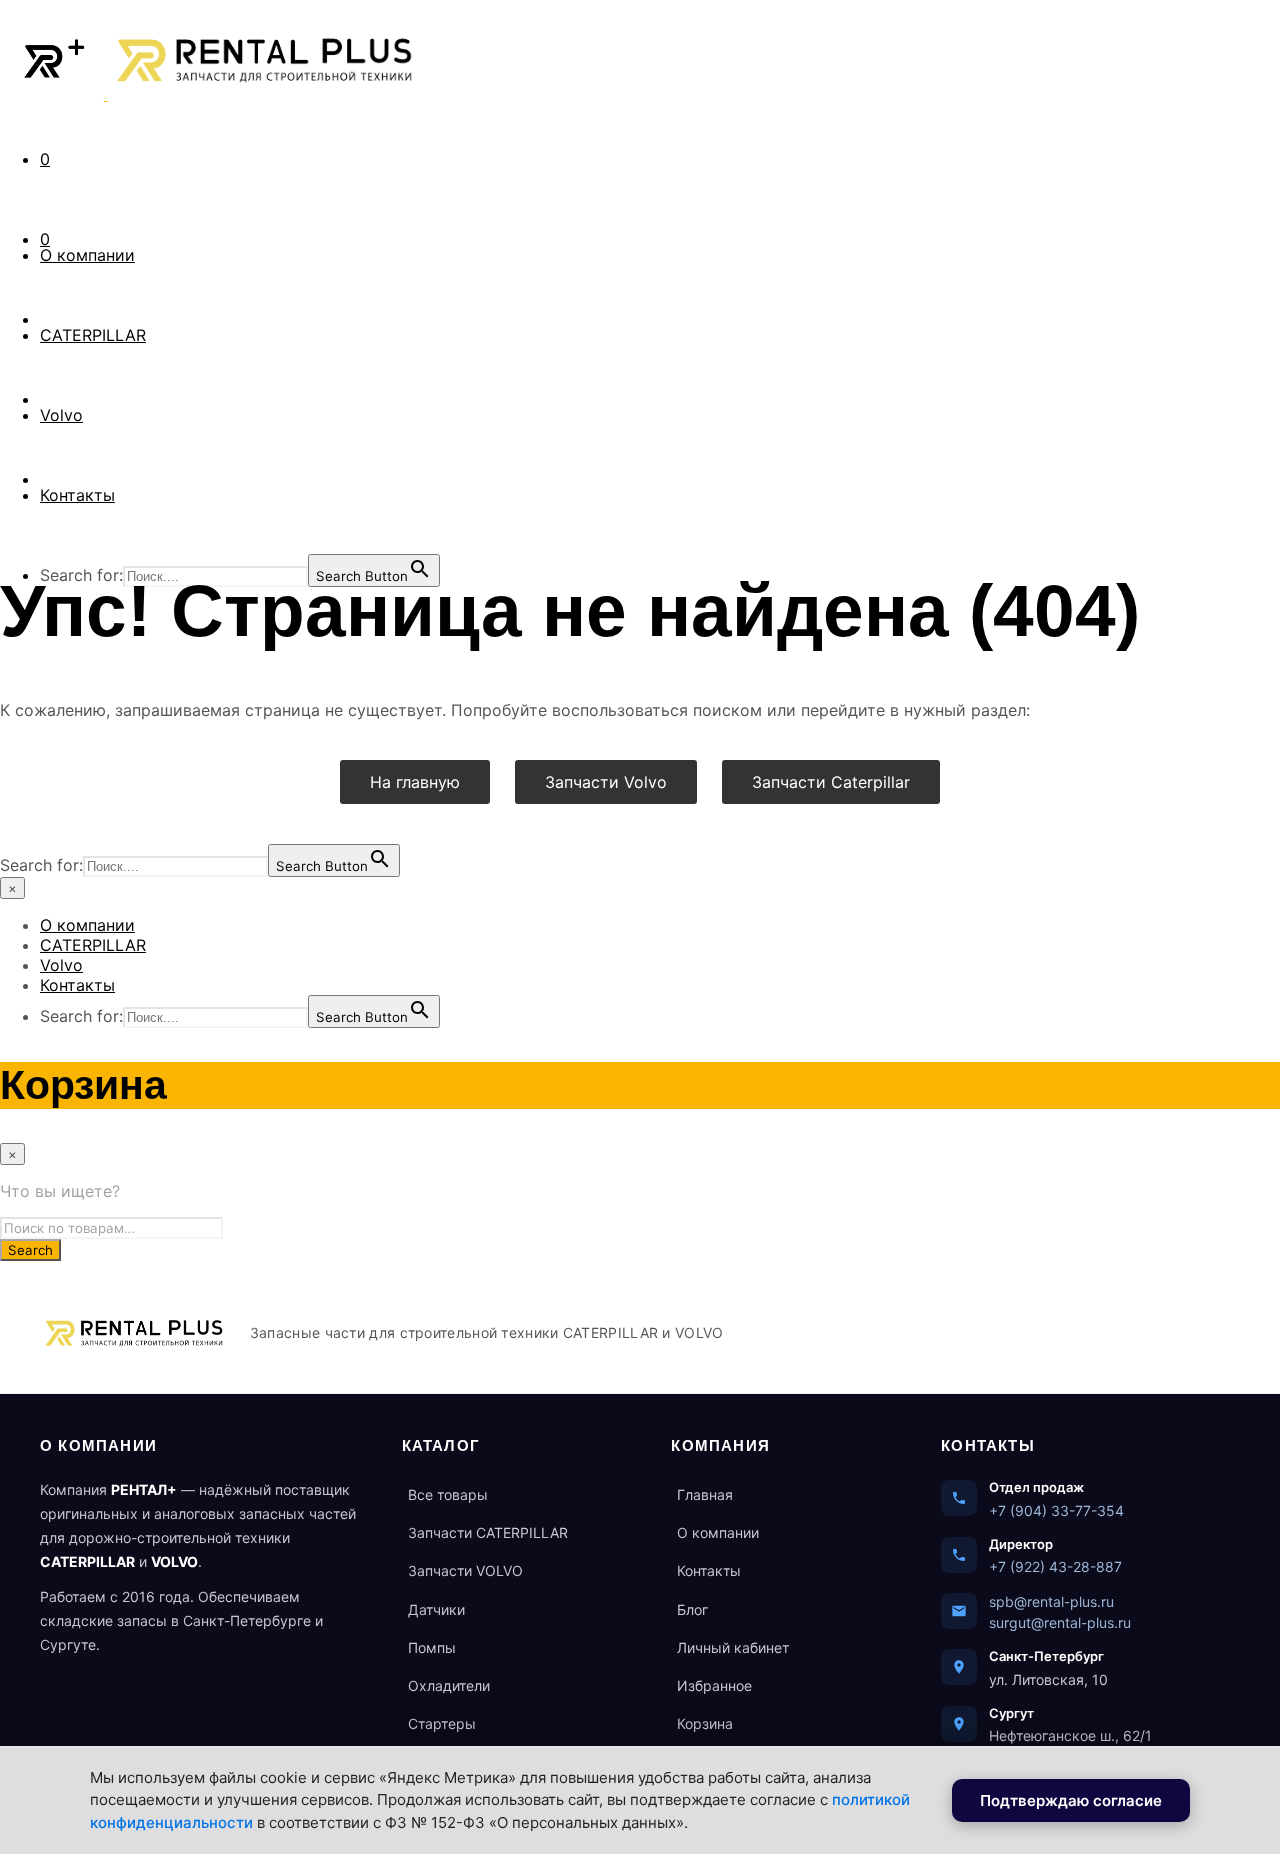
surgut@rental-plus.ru (1060, 1622)
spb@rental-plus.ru (1051, 1601)
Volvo (61, 415)
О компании (87, 255)
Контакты (77, 495)
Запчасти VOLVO (465, 1570)
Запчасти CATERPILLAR (488, 1532)
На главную (415, 782)
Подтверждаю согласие (1071, 1800)
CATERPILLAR (93, 335)
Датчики (436, 1609)
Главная (705, 1494)
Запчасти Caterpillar (831, 782)
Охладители (449, 1685)
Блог (692, 1609)
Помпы (432, 1647)
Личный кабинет (733, 1647)
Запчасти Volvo (606, 782)
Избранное (714, 1685)
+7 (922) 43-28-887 (1055, 1566)
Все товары (448, 1494)
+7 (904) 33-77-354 (1056, 1510)
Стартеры (442, 1723)
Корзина (705, 1723)
